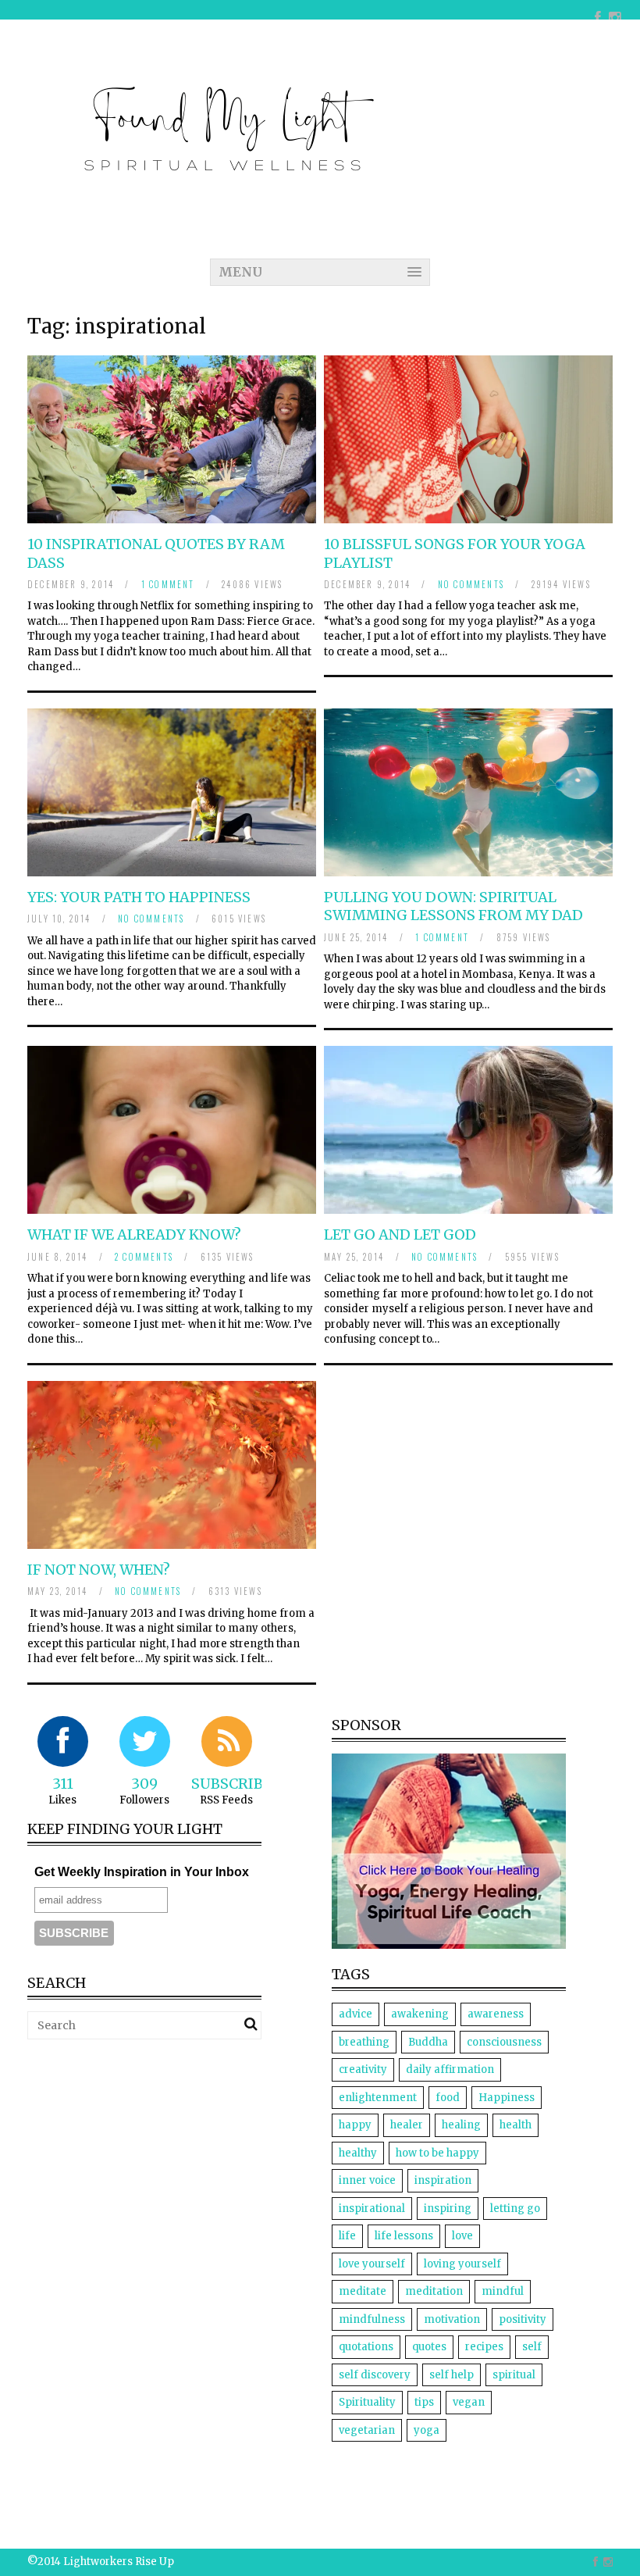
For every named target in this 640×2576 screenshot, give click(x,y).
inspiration (443, 2180)
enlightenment (378, 2098)
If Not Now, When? (99, 1570)
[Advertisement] (158, 2161)
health (516, 2125)
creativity (363, 2069)
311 (63, 1784)
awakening (420, 2014)
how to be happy (437, 2153)
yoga (427, 2430)
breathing (364, 2042)
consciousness (504, 2042)
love (462, 2236)
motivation (452, 2319)
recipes (484, 2347)
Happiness (507, 2098)
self (532, 2347)
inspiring (448, 2209)
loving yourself (462, 2264)
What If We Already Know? (134, 1234)
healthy (358, 2153)
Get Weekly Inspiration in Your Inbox (142, 1872)
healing (461, 2125)
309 (144, 1784)
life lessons (404, 2236)
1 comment (168, 584)
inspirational (372, 2209)
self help (452, 2375)
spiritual (514, 2375)
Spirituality (367, 2402)
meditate (363, 2291)
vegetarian (367, 2430)
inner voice (367, 2180)
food (448, 2098)
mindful (503, 2291)
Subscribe (231, 1784)
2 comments (144, 1257)
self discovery (375, 2375)
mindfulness (372, 2319)
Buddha (428, 2042)
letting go (515, 2209)
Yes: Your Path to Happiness (139, 897)
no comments (471, 584)
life (347, 2236)
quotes (429, 2347)
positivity (523, 2319)
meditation (434, 2291)
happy (355, 2125)
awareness (496, 2014)
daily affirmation (450, 2069)
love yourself (372, 2264)
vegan (469, 2402)
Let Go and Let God (400, 1234)
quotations (366, 2347)
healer (407, 2125)
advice (356, 2014)
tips (424, 2402)
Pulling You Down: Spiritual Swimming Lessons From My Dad (453, 906)
